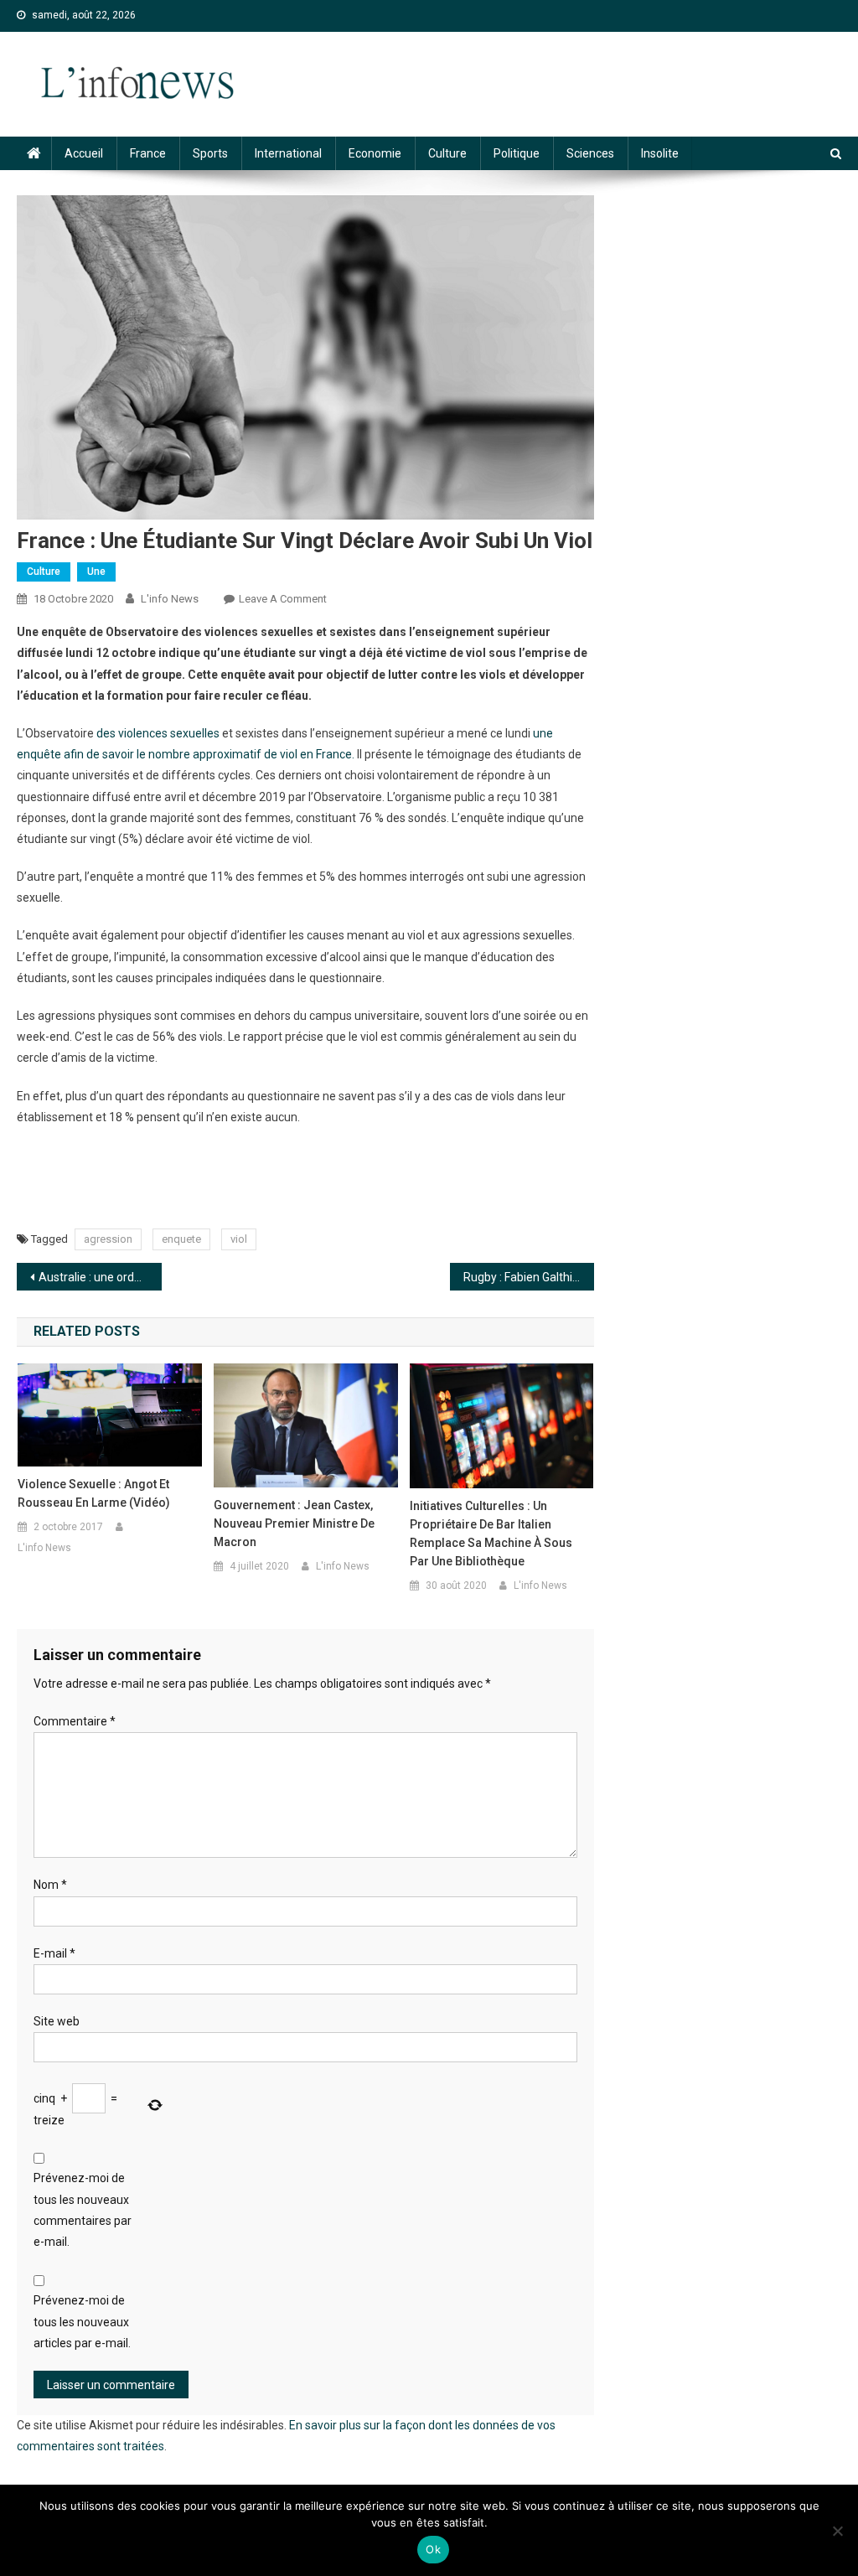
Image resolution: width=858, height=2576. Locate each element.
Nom (50, 1885)
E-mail (54, 1953)
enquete (181, 1239)
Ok (433, 2549)
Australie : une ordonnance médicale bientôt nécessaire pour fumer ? (100, 1277)
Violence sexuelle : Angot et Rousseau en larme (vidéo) (94, 1493)
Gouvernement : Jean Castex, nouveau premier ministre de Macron (294, 1523)
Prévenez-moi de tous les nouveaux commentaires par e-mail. (83, 2210)
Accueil (84, 153)
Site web (57, 2021)
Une (96, 572)
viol (239, 1239)
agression (108, 1239)
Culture (447, 153)
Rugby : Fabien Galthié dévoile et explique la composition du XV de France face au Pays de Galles (529, 1277)
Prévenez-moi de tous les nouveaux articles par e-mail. (82, 2321)
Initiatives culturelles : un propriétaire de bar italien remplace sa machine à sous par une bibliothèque (491, 1534)
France (148, 153)
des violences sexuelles (158, 733)
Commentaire (75, 1721)
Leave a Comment (283, 599)
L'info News (170, 599)
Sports (210, 153)
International (288, 153)
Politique (517, 153)
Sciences (590, 153)
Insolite (660, 153)
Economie (375, 153)
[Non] (837, 2531)
